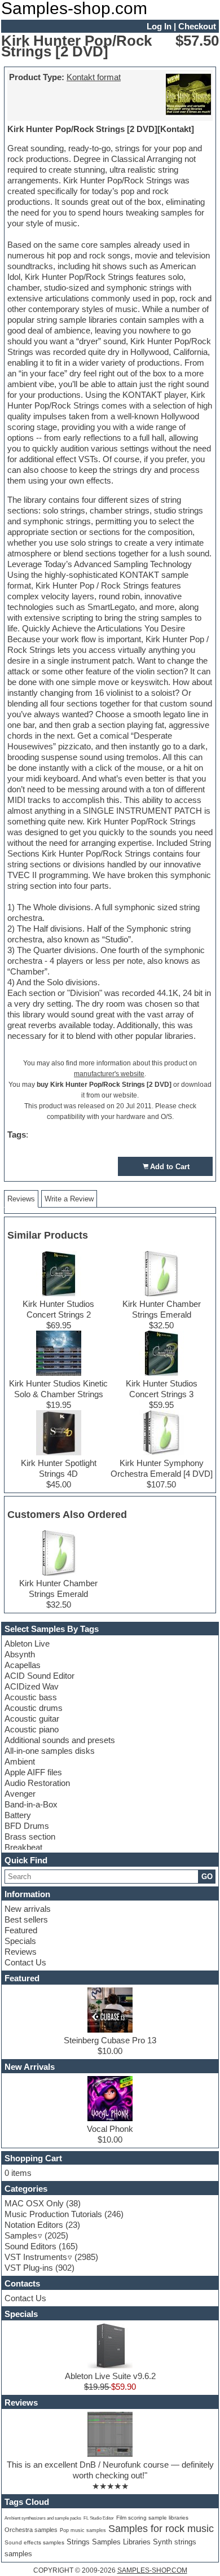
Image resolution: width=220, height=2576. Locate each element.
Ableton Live (27, 1644)
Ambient (20, 1761)
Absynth (20, 1654)
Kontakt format (94, 77)
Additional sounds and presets (60, 1740)
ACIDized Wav (32, 1686)
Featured (21, 1930)
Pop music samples (83, 2530)
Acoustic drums (34, 1708)
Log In (159, 26)
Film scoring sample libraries (152, 2518)
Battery (18, 1815)
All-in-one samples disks (50, 1751)
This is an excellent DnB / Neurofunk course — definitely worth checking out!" (110, 2470)
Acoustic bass (31, 1697)
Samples (21, 2235)
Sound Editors (30, 2246)
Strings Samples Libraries (109, 2542)
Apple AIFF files (33, 1772)
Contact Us (25, 1962)
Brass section (30, 1836)
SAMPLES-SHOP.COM (152, 2570)
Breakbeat (23, 1847)
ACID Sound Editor (39, 1676)
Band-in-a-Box (31, 1804)
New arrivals (28, 1909)
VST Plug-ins (29, 2268)
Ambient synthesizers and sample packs (43, 2518)
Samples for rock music (161, 2529)
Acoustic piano (32, 1729)
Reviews (21, 1952)
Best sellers (26, 1919)
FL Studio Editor (99, 2518)
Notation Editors (34, 2225)
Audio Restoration (37, 1783)
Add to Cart (170, 1167)
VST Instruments (36, 2257)
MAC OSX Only (34, 2203)
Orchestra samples (31, 2530)
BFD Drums (27, 1826)
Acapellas (23, 1665)
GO (207, 1877)
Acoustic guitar (32, 1719)
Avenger (20, 1794)
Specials (20, 1941)
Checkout (197, 26)
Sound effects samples (34, 2542)
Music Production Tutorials (53, 2214)
